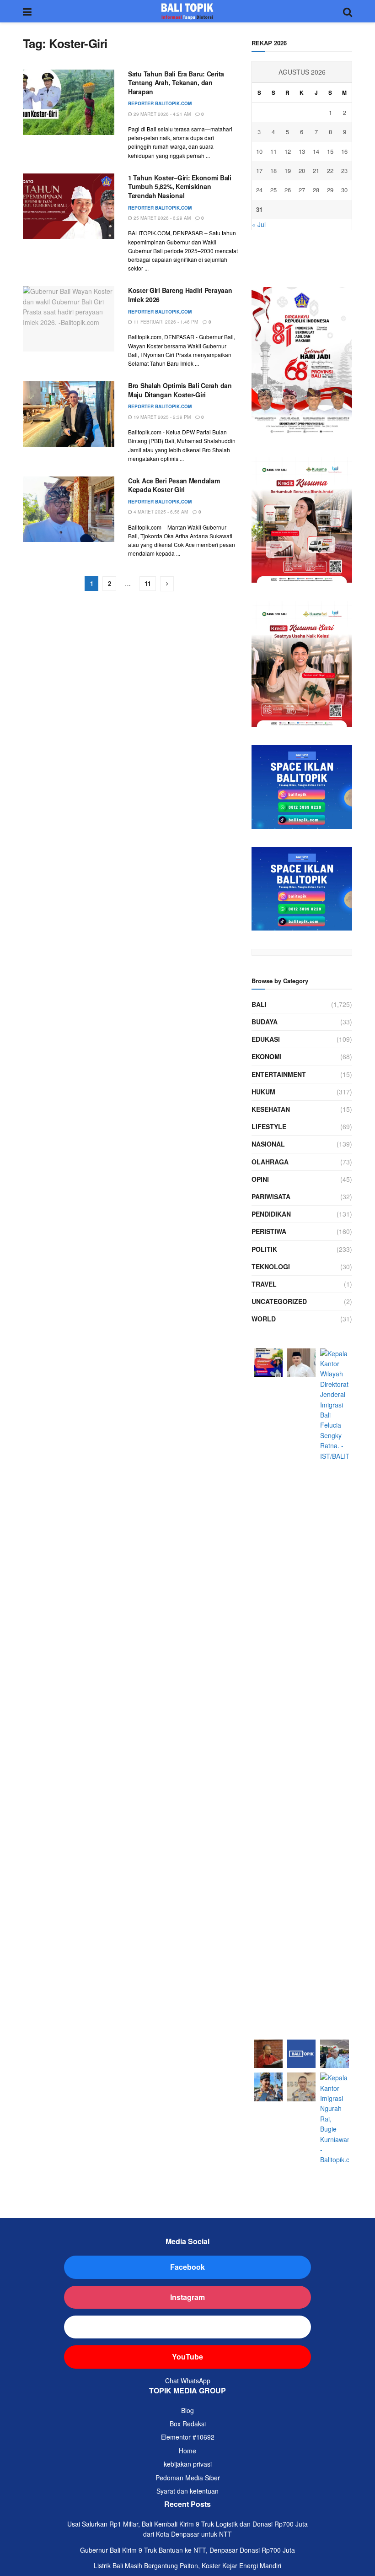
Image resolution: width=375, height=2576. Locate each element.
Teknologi (271, 1266)
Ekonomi (267, 1056)
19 (288, 170)
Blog (187, 2410)
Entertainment (279, 1074)
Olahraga (270, 1162)
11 (148, 583)
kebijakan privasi (188, 2464)
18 (273, 170)
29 (330, 190)
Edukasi (266, 1039)
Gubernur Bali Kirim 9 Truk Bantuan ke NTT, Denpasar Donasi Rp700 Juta (187, 2550)
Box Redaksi (188, 2424)
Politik (264, 1249)
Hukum (263, 1092)
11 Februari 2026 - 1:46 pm (165, 322)
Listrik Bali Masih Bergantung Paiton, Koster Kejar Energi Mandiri (187, 2565)
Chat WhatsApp (188, 2381)
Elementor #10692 (188, 2437)
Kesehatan (271, 1109)
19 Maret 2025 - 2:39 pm (161, 417)
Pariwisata (271, 1196)
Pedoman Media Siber (188, 2478)
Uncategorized (279, 1301)
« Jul (259, 224)
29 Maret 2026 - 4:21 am (161, 114)
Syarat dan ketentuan (187, 2491)
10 (259, 151)
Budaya (265, 1022)
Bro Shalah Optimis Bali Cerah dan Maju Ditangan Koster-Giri (180, 390)
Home (187, 2451)
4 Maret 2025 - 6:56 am (160, 512)
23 (344, 170)
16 (344, 151)
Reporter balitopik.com (160, 103)
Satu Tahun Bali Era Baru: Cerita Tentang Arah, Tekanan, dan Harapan (176, 83)
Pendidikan (271, 1214)
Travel (264, 1284)
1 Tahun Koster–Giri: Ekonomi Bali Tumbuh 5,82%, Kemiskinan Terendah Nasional (180, 187)
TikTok (188, 2327)
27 (302, 190)
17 (259, 170)
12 (288, 151)
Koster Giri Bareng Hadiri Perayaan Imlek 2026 (180, 295)
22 (330, 170)
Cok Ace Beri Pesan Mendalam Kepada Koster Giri (174, 485)
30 (344, 190)
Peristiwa (269, 1231)
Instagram (187, 2297)
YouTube (187, 2357)
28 (316, 190)
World (264, 1319)
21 (316, 170)
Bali (259, 1004)
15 (330, 151)
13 (302, 151)
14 (316, 151)
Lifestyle (269, 1126)
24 (259, 190)
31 (259, 209)
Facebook (187, 2267)
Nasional (268, 1144)
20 (302, 170)
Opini (260, 1179)
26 (288, 190)
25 (273, 190)
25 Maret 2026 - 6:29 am (161, 218)
